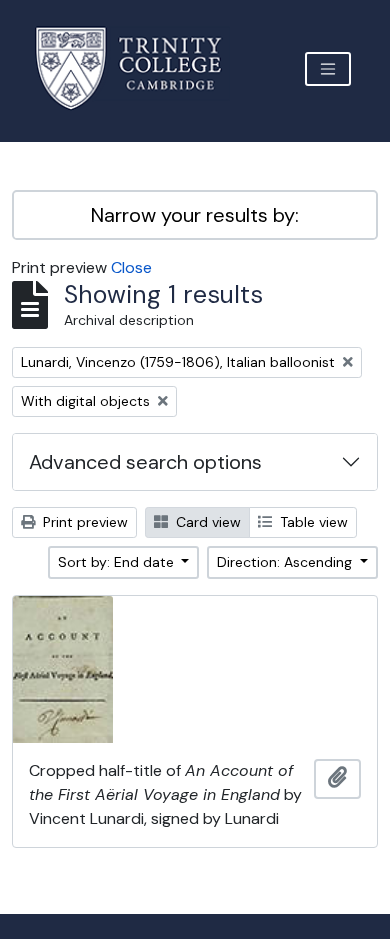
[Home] (140, 68)
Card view (206, 522)
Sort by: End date (118, 562)
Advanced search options (145, 462)
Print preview (83, 522)
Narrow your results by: (195, 215)
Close (131, 267)
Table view (312, 522)
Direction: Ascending (286, 562)
